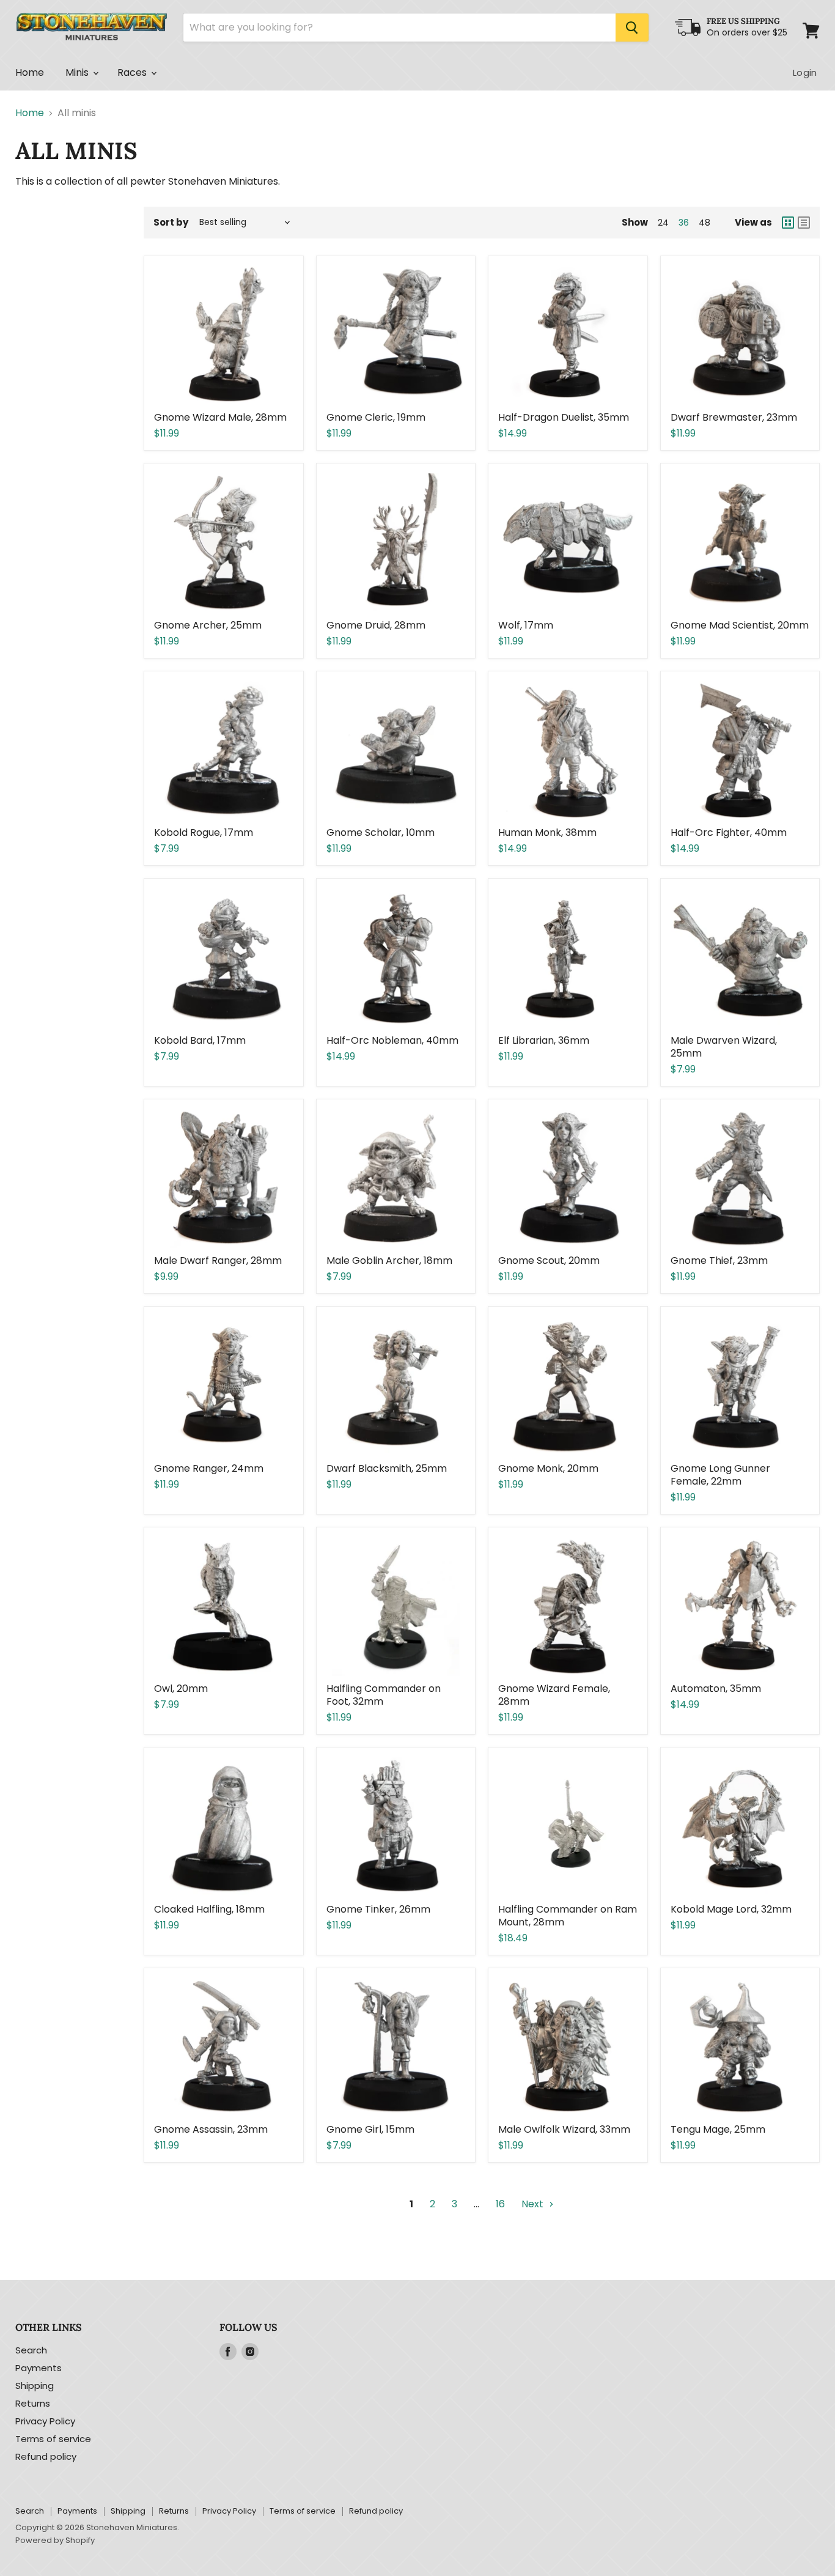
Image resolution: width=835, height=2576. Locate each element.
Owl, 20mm (181, 1688)
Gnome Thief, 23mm (719, 1260)
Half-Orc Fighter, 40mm (729, 832)
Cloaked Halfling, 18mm (209, 1909)
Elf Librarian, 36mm (544, 1040)
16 (500, 2204)
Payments (39, 2368)
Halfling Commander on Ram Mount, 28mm (568, 1916)
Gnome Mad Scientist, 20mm (740, 625)
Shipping (35, 2386)
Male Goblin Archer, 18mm (389, 1260)
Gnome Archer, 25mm (208, 625)
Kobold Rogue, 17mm (204, 832)
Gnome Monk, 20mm (548, 1468)
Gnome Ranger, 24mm (209, 1468)
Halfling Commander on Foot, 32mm (384, 1695)
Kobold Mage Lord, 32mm (731, 1909)
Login (805, 72)
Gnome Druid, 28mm (376, 625)
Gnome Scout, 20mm (549, 1260)
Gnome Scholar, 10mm (381, 832)
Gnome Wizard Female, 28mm (554, 1695)
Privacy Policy (45, 2421)
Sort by (171, 222)
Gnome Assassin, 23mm (211, 2129)
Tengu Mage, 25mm (718, 2129)
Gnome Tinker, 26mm (378, 1909)
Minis (79, 72)
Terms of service (53, 2439)
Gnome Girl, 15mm (370, 2129)
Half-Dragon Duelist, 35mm (564, 417)
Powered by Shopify (55, 2540)
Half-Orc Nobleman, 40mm (392, 1040)
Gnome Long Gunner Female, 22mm (720, 1475)
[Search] (632, 28)
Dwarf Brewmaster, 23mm (734, 417)
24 (663, 223)
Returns (33, 2403)
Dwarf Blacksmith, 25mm (387, 1468)
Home (30, 72)
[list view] (804, 223)
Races (134, 72)
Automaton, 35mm (716, 1688)
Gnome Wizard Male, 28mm (220, 417)
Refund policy (46, 2456)
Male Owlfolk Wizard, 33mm (564, 2129)
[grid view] (788, 223)
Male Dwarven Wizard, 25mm (724, 1047)
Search (31, 2350)
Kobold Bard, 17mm (200, 1040)
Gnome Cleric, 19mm (376, 417)
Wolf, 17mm (526, 625)
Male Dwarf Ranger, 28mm (218, 1260)
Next (534, 2204)
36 (684, 223)
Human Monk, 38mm (547, 832)
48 (704, 223)
